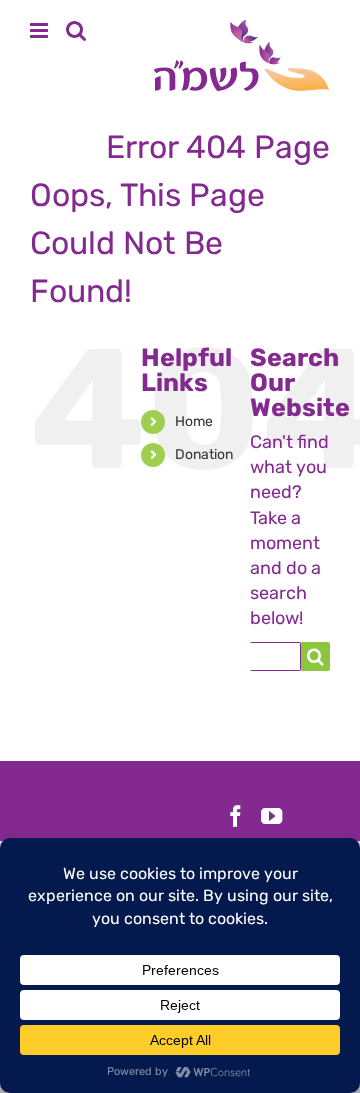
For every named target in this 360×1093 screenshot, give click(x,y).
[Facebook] (235, 816)
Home (194, 421)
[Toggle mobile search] (76, 30)
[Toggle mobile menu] (40, 30)
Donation (204, 454)
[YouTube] (271, 816)
